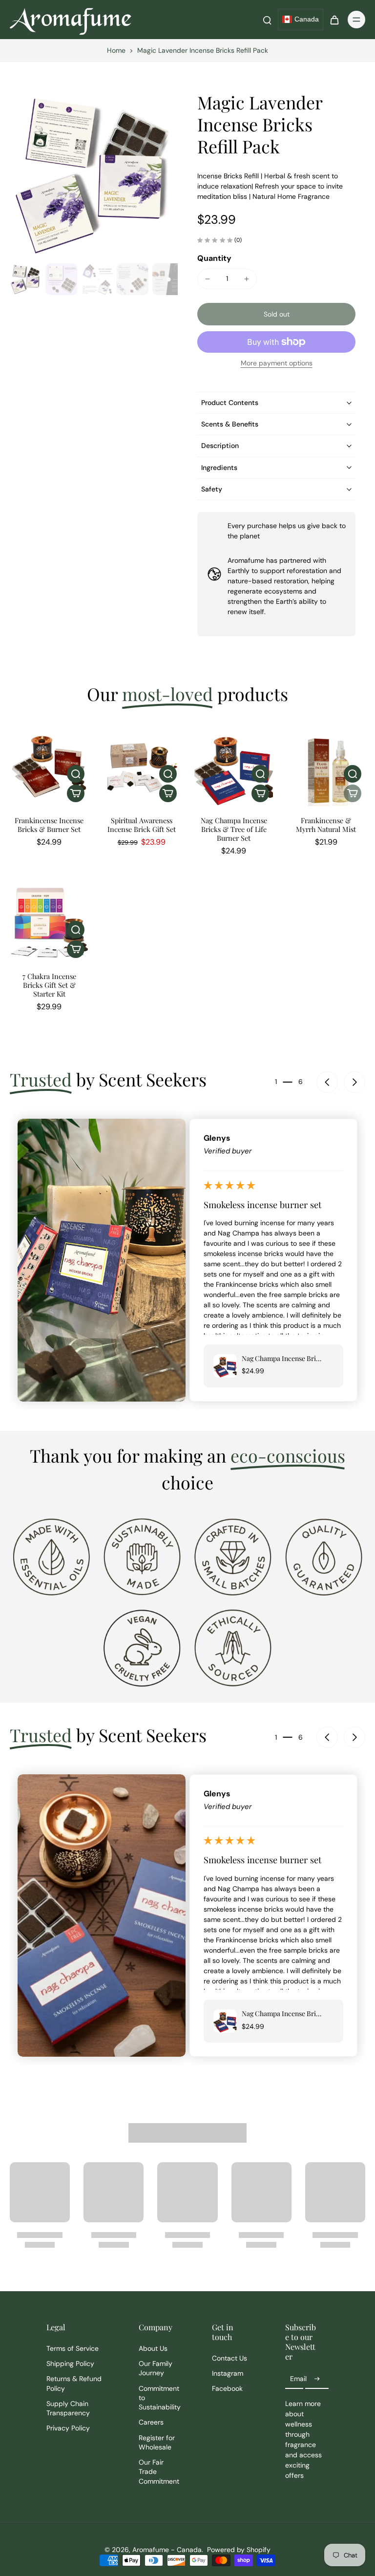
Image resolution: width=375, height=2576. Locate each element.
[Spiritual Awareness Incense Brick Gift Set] (141, 767)
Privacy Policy (68, 2428)
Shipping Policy (70, 2363)
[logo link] (51, 1556)
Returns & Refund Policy (74, 2383)
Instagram (228, 2373)
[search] (267, 20)
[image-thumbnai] (26, 279)
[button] (276, 314)
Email (298, 2379)
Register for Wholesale (157, 2442)
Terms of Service (73, 2348)
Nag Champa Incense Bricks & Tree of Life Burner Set (234, 829)
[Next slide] (354, 1082)
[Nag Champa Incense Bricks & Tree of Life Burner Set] (234, 767)
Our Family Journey (156, 2368)
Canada (307, 19)
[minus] (208, 279)
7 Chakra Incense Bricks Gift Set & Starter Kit (49, 985)
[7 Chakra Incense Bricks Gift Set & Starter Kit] (49, 923)
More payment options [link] (277, 363)
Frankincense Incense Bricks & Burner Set (49, 825)
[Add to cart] (76, 793)
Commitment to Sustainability (160, 2398)
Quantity (214, 258)
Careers (151, 2422)
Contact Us (229, 2358)
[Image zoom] (94, 175)
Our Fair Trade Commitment (159, 2472)
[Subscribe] (317, 2379)
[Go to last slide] (327, 1082)
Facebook (227, 2388)
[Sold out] (353, 793)
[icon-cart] (334, 20)
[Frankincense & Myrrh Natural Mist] (326, 767)
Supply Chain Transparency (68, 2408)
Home (116, 50)
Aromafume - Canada (167, 2550)
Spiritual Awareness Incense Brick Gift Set (142, 825)
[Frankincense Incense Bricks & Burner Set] (49, 767)
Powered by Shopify (239, 2550)
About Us (153, 2348)
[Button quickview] (76, 774)
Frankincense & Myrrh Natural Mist (326, 825)
